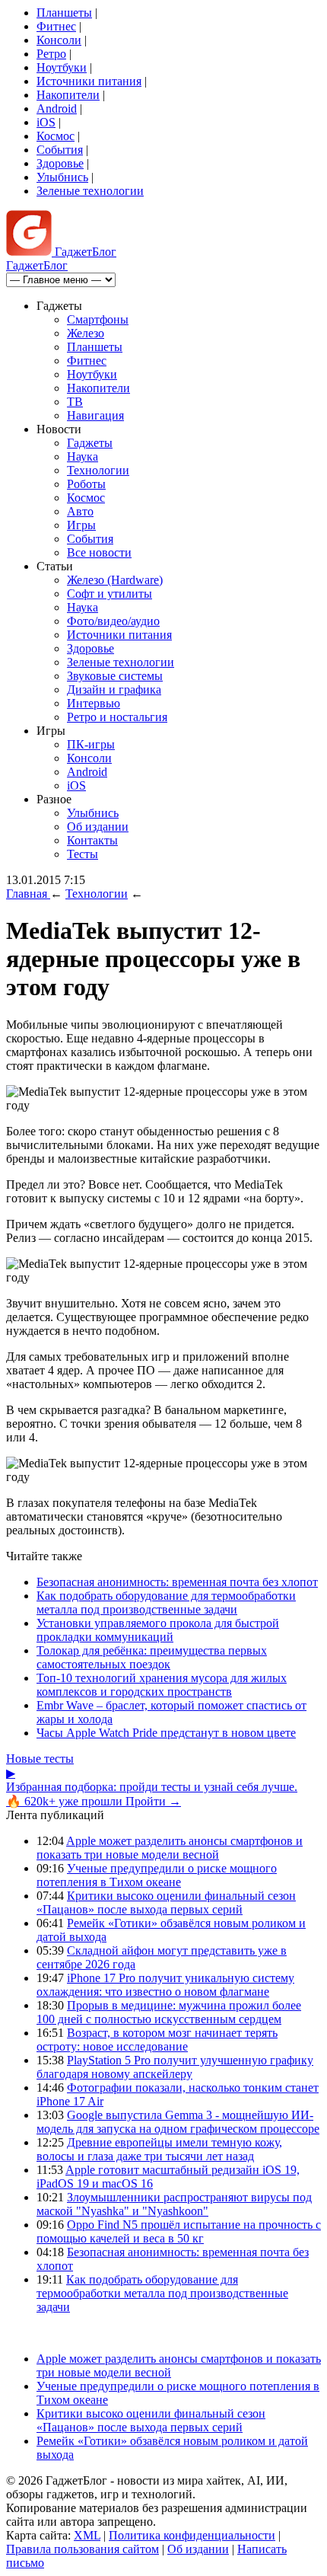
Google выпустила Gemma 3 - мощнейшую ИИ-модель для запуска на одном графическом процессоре (178, 2122)
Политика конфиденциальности (192, 2535)
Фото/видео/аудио (113, 621)
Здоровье (60, 163)
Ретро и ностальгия (117, 717)
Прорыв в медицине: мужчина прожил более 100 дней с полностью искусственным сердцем (169, 2012)
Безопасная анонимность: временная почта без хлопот (177, 1582)
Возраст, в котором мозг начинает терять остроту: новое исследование (157, 2040)
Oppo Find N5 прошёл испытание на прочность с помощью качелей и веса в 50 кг (179, 2231)
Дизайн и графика (114, 689)
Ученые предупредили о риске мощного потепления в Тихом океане (157, 1875)
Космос (56, 136)
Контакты (92, 840)
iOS (46, 122)
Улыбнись (62, 177)
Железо (86, 333)
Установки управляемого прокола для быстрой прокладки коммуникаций (158, 1630)
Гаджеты (90, 443)
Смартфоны (98, 319)
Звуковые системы (115, 676)
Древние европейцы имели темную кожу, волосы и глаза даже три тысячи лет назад (159, 2149)
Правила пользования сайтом (83, 2549)
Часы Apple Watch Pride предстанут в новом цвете (166, 1733)
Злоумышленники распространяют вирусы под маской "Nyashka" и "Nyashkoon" (174, 2204)
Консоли (59, 40)
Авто (80, 511)
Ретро (51, 54)
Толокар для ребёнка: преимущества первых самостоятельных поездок (152, 1657)
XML (87, 2535)
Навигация (95, 415)
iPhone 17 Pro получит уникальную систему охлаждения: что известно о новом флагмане (165, 1985)
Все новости (99, 552)
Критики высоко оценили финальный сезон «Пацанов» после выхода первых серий (166, 1902)
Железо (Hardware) (115, 580)
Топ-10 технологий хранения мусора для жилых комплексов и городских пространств (162, 1685)
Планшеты (64, 13)
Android (57, 109)
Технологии (98, 470)
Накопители (68, 95)
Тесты (83, 854)
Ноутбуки (62, 67)
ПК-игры (91, 744)
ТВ (75, 402)
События (60, 150)
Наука (83, 456)
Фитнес (56, 26)
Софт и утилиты (110, 594)
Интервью (94, 703)
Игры (81, 525)
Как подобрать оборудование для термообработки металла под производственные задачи (166, 1602)
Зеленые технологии (90, 191)
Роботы (86, 484)
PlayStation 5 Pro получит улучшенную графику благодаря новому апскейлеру (175, 2067)
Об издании (98, 827)
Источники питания (89, 81)
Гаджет (84, 252)
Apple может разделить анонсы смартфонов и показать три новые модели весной (170, 1848)
